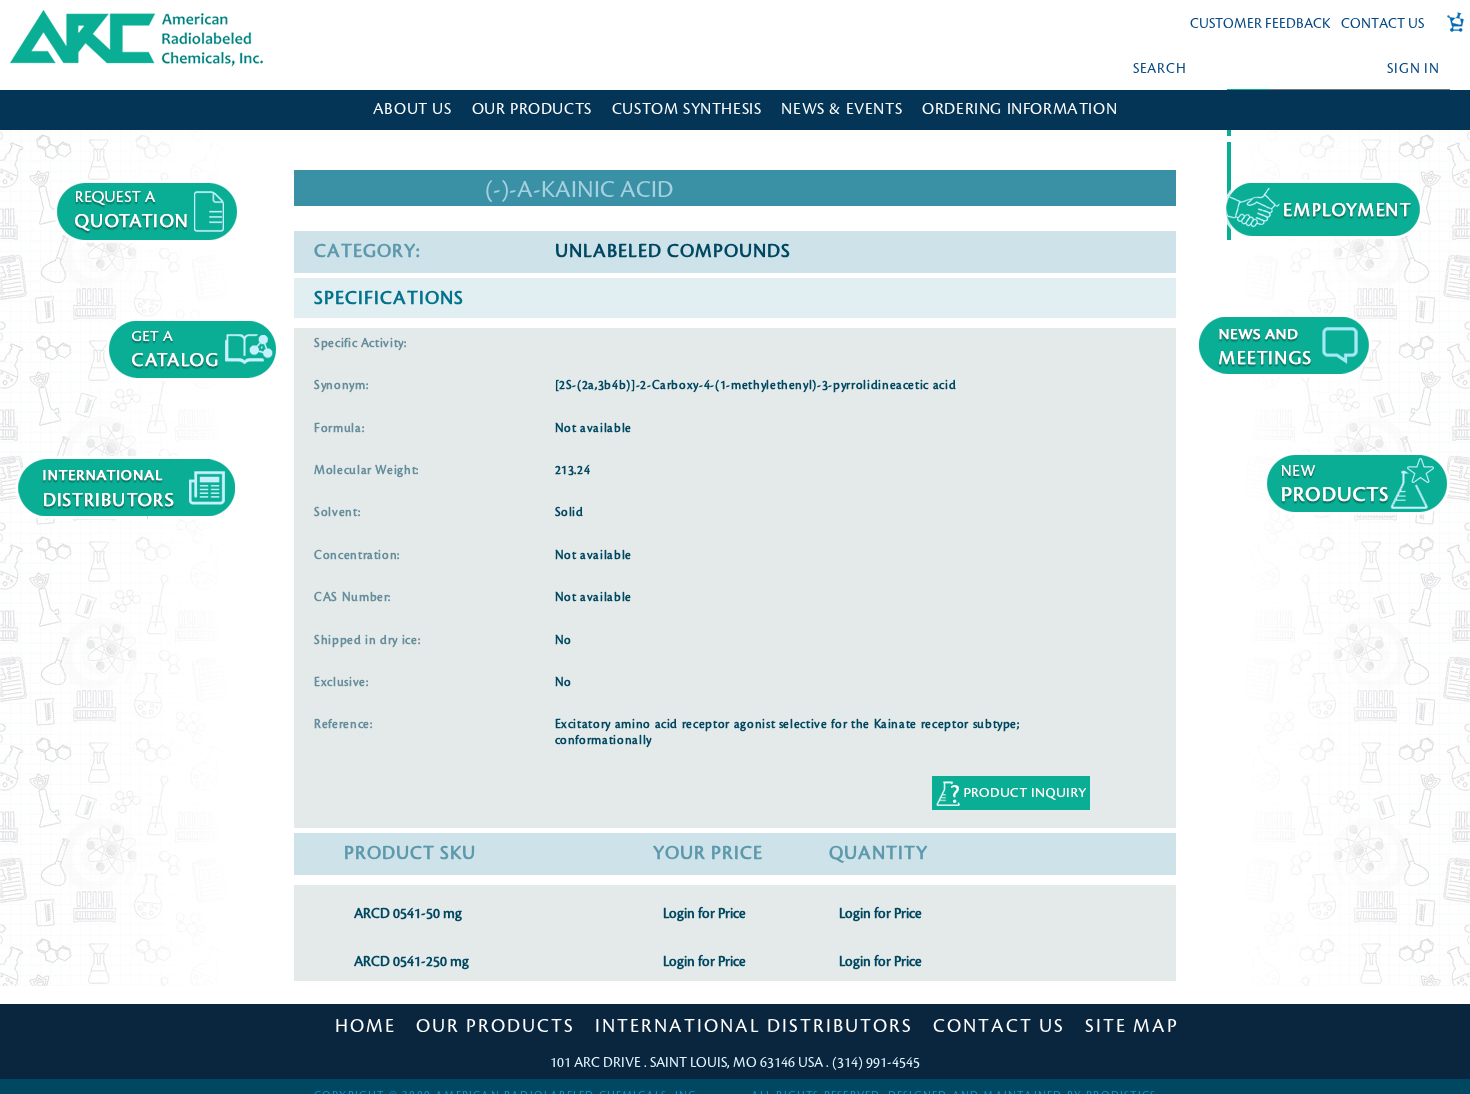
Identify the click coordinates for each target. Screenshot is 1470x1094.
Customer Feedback (1260, 23)
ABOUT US (412, 109)
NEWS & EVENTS (841, 109)
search (1160, 68)
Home (365, 1026)
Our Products (495, 1026)
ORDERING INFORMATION (1019, 109)
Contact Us (1382, 23)
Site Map (1132, 1026)
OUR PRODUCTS (532, 109)
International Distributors (754, 1026)
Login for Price (704, 913)
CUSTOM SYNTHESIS (687, 109)
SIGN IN (1413, 68)
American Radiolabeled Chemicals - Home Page (97, 16)
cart (1449, 32)
